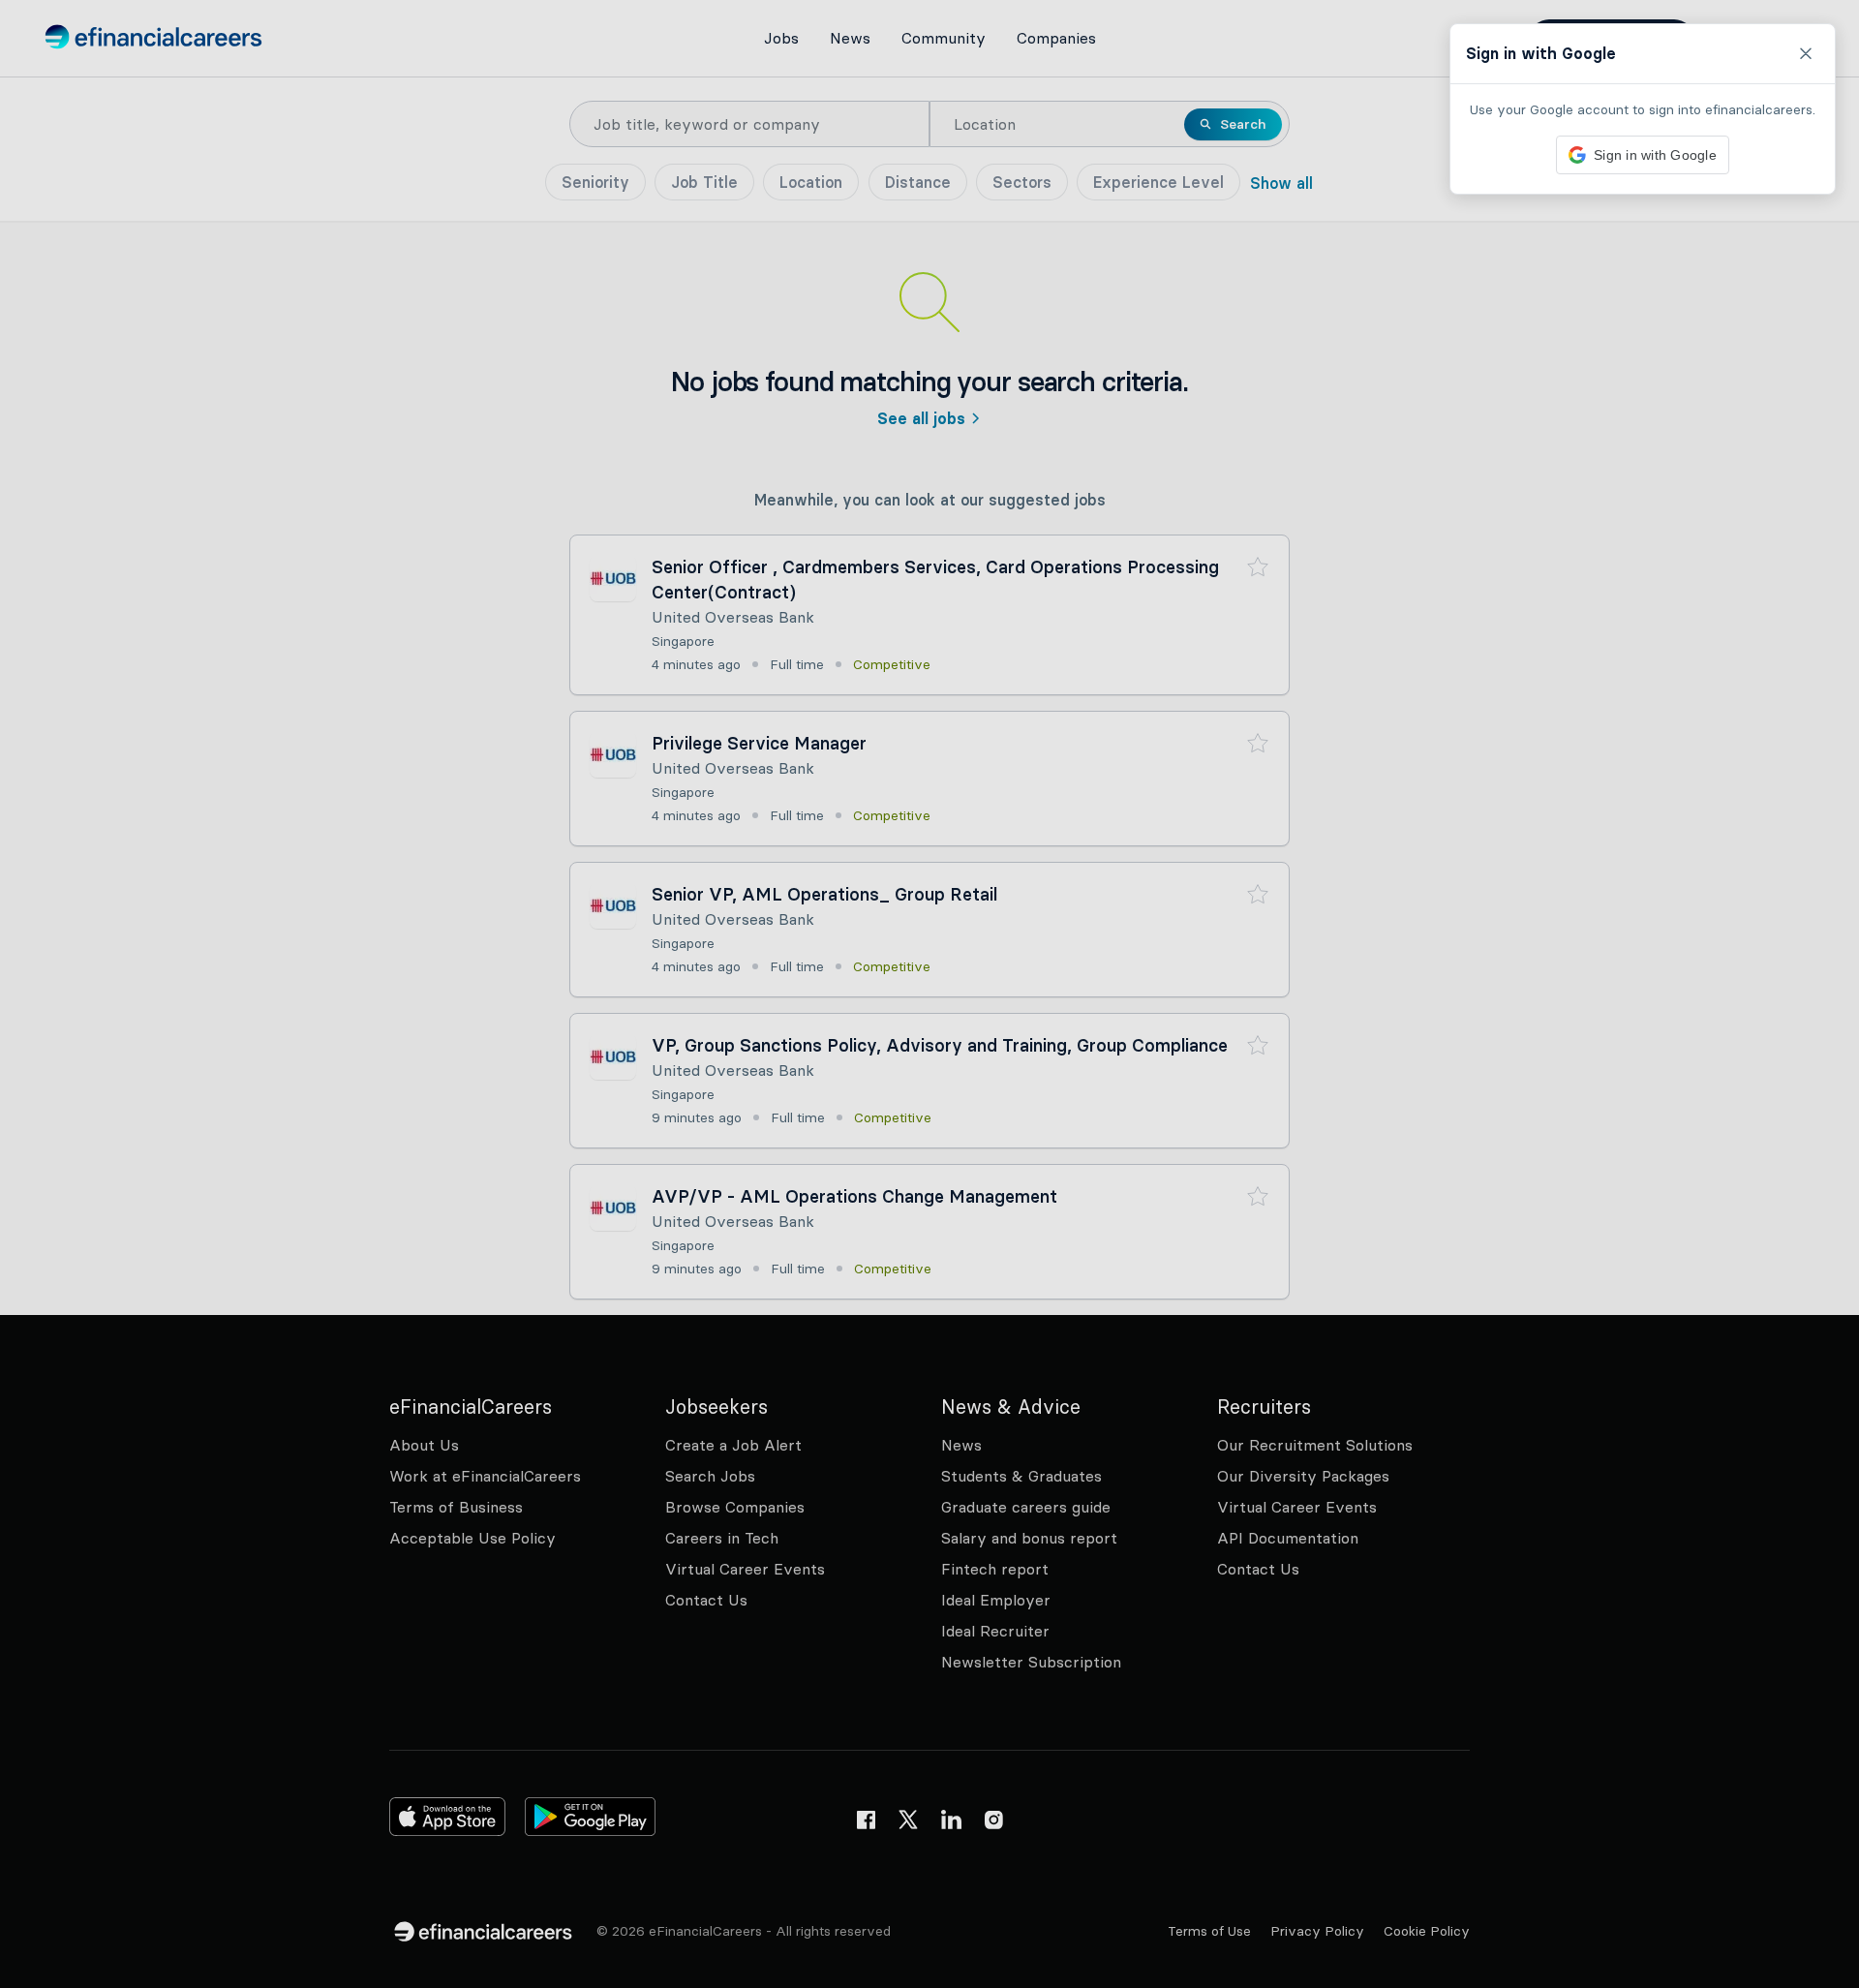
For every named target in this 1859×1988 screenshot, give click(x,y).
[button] (929, 994)
